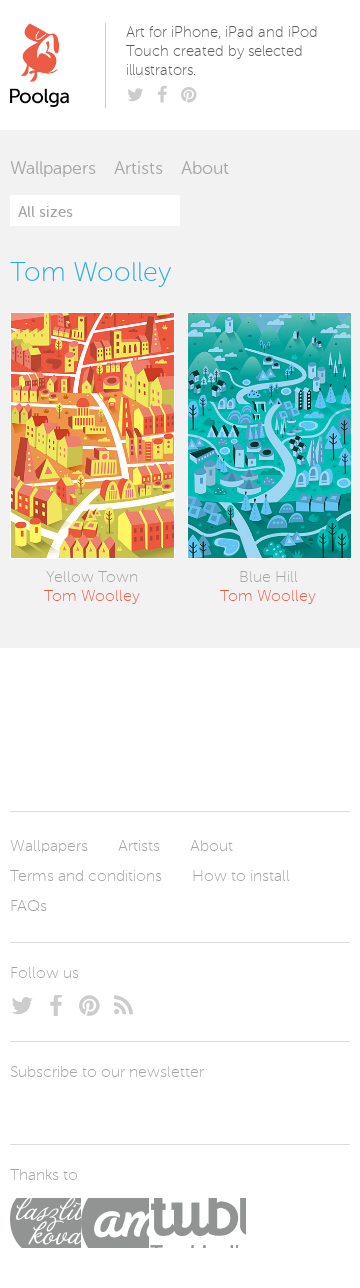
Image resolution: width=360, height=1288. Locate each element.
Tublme (197, 1223)
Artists (138, 169)
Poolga (61, 65)
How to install (241, 877)
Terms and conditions (86, 877)
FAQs (28, 907)
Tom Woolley (92, 597)
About (205, 169)
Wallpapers (53, 169)
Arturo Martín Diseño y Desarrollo (115, 1223)
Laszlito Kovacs (45, 1223)
